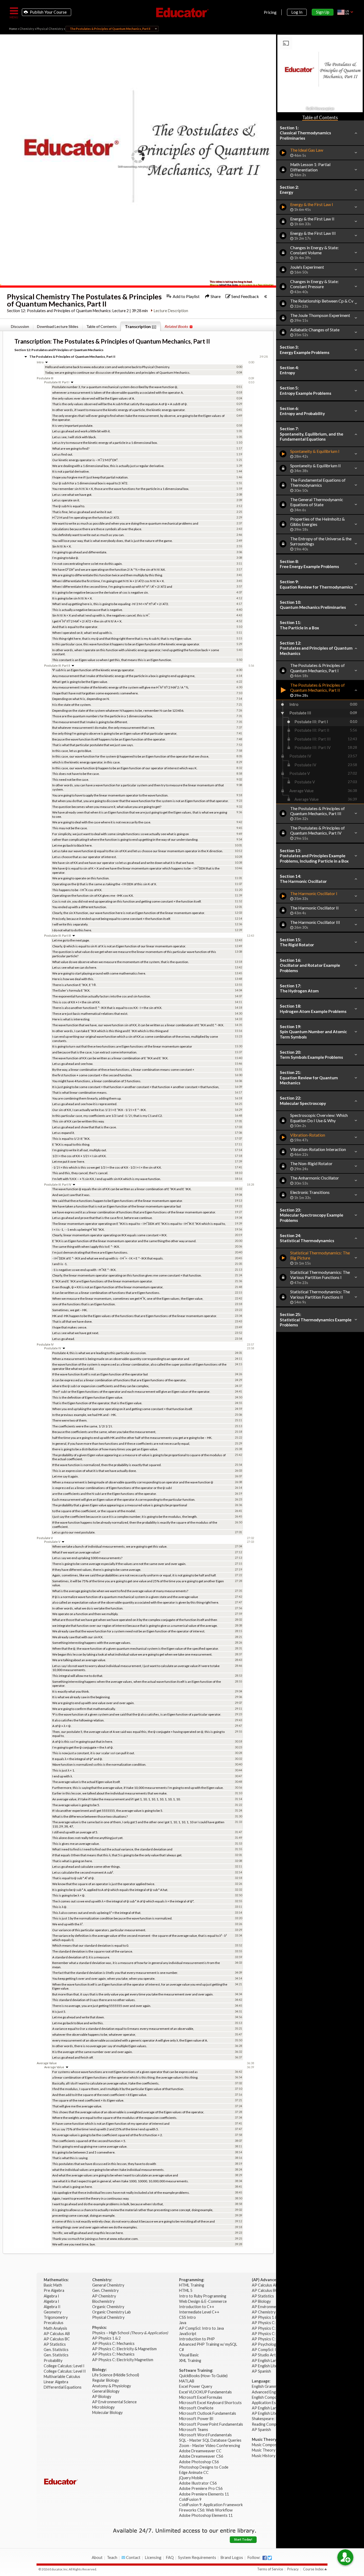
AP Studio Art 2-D (268, 2355)
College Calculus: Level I (64, 2366)
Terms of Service (270, 2569)
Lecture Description (171, 311)
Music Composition (268, 2445)
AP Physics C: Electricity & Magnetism (125, 2349)
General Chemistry (109, 2285)
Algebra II (52, 2307)
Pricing (270, 12)
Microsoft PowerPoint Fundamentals (211, 2424)
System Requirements (197, 2557)
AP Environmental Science (114, 2402)
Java (183, 2323)
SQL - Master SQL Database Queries (210, 2440)
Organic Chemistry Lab (112, 2312)
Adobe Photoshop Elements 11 (206, 2515)
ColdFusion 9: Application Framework (211, 2505)
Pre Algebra (54, 2290)
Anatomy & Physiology (112, 2386)
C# (181, 2350)
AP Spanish (261, 2371)
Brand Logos (232, 2557)
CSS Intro (187, 2317)
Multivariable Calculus (62, 2376)
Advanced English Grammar (275, 2392)
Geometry (53, 2312)
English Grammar (266, 2386)
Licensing (153, 2557)
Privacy (293, 2569)
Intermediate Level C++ (199, 2312)
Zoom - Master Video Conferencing (210, 2446)
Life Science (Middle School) (116, 2375)
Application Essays (268, 2403)
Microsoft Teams (194, 2430)
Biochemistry (104, 2301)
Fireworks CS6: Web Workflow (206, 2510)
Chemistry (27, 29)
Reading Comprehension (273, 2424)
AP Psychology (265, 2344)
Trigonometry (56, 2317)
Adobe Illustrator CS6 (198, 2483)
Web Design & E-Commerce (203, 2301)
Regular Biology (106, 2380)
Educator (182, 13)
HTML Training (192, 2285)
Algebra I (52, 2296)
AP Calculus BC (57, 2339)
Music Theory (264, 2450)
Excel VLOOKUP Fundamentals (205, 2392)
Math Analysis (56, 2328)
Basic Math (53, 2285)
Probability (53, 2360)
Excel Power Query (196, 2386)
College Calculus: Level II (65, 2371)
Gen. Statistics (56, 2350)
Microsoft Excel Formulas (201, 2397)
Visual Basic (189, 2355)
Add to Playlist (186, 296)
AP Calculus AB (57, 2334)
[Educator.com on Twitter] (270, 2558)
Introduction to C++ (197, 2307)
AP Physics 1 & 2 (107, 2338)
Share (215, 296)
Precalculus (54, 2323)
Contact (133, 2557)
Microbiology (103, 2407)
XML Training (190, 2360)
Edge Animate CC (194, 2472)
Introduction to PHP (197, 2339)
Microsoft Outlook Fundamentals (208, 2413)
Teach (112, 2557)
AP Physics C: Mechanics (114, 2343)
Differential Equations (63, 2387)
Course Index (313, 2569)
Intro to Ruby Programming (203, 2296)
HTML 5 (186, 2290)
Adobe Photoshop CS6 (199, 2462)
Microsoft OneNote (196, 2408)
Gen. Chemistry (105, 2290)
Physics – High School (130, 2333)
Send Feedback (245, 296)
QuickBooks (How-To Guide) (204, 2376)
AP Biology (102, 2396)
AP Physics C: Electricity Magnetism (123, 2360)
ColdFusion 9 (190, 2499)
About (97, 2557)
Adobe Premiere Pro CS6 (201, 2488)
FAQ (170, 2557)
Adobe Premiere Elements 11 (204, 2494)
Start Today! (243, 2539)
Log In (297, 12)
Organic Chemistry (109, 2307)
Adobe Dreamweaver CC (200, 2451)
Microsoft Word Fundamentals (205, 2435)
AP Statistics (55, 2344)
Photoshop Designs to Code (204, 2467)
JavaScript (188, 2334)
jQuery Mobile (191, 2478)
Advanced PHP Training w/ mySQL (209, 2344)
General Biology (106, 2391)
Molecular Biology (108, 2412)
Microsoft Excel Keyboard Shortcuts (210, 2403)
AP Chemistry (104, 2296)
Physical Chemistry (50, 29)
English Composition (269, 2397)
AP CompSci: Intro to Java (201, 2328)
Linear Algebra (56, 2382)
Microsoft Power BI (196, 2419)
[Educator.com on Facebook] (265, 2558)
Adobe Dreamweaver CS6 (201, 2456)
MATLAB (187, 2381)
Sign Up (323, 12)
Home (13, 29)
